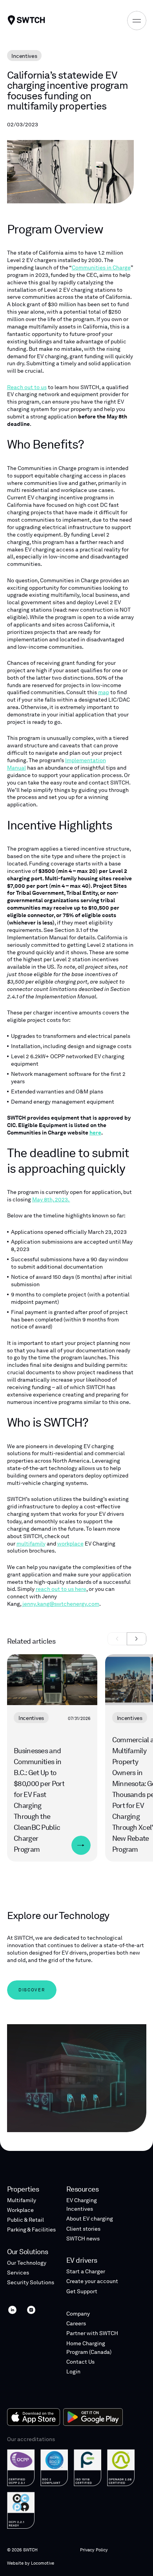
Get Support (82, 2291)
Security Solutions (31, 2282)
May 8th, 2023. (51, 1199)
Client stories (83, 2229)
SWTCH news (83, 2239)
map (104, 692)
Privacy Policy (94, 2550)
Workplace (20, 2210)
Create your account (92, 2281)
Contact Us (80, 2362)
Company (78, 2314)
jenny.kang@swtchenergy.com (61, 1604)
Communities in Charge (101, 267)
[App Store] (34, 2417)
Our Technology (27, 2263)
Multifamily (22, 2200)
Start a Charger (86, 2271)
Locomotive (43, 2563)
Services (18, 2273)
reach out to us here (61, 1589)
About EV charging (90, 2219)
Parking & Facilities (31, 2230)
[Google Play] (93, 2417)
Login (73, 2371)
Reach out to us (27, 387)
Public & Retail (25, 2220)
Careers (76, 2323)
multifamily (31, 1544)
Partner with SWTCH (92, 2333)
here (95, 1133)
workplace (70, 1544)
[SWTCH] (26, 20)
